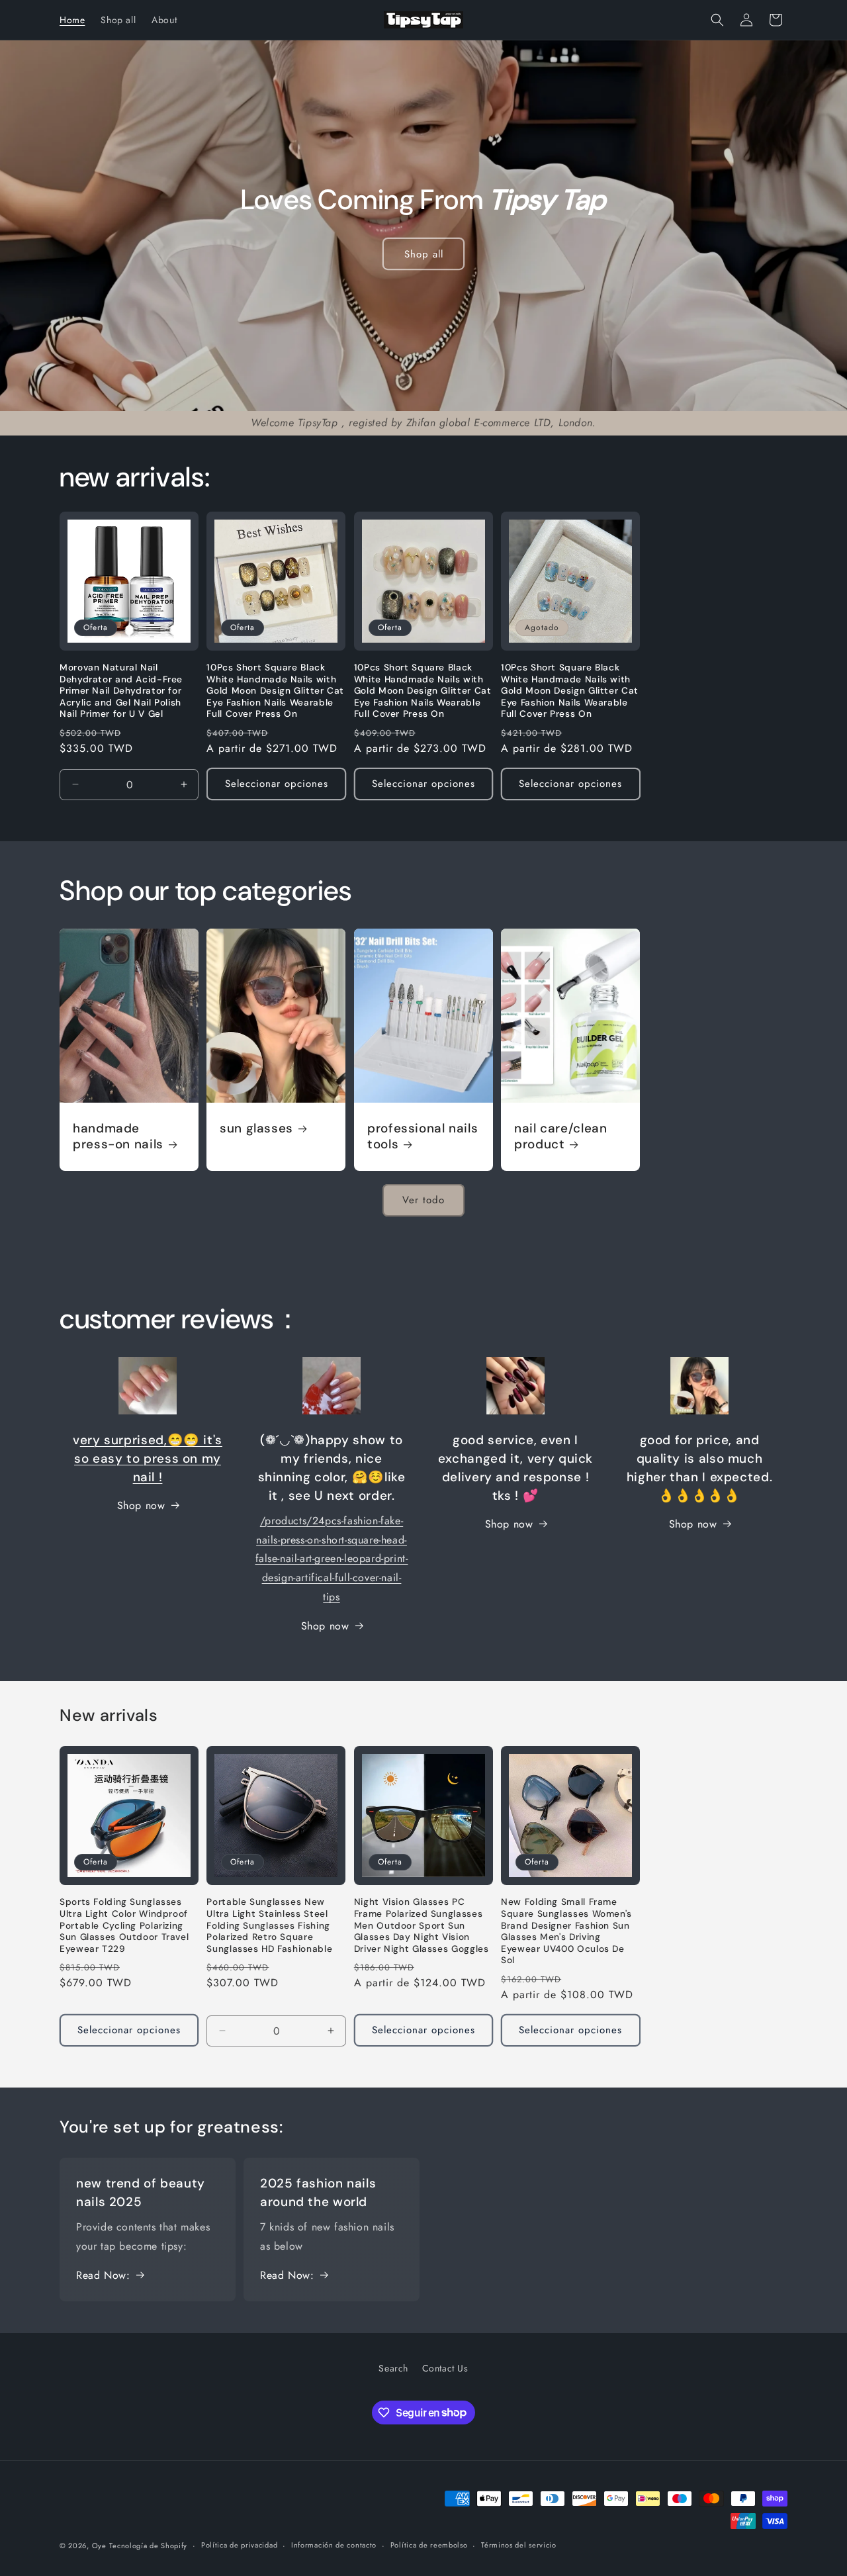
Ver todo (423, 1200)
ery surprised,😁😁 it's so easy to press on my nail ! (148, 1458)
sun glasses (256, 1128)
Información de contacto (334, 2545)
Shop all (423, 253)
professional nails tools (423, 1136)
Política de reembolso (429, 2545)
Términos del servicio (519, 2545)
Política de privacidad (239, 2545)
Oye (99, 2546)
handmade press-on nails (118, 1136)
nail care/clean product (560, 1136)
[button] (717, 20)
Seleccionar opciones (277, 784)
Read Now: (103, 2275)
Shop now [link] (141, 1505)
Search (393, 2368)
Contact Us (445, 2368)
